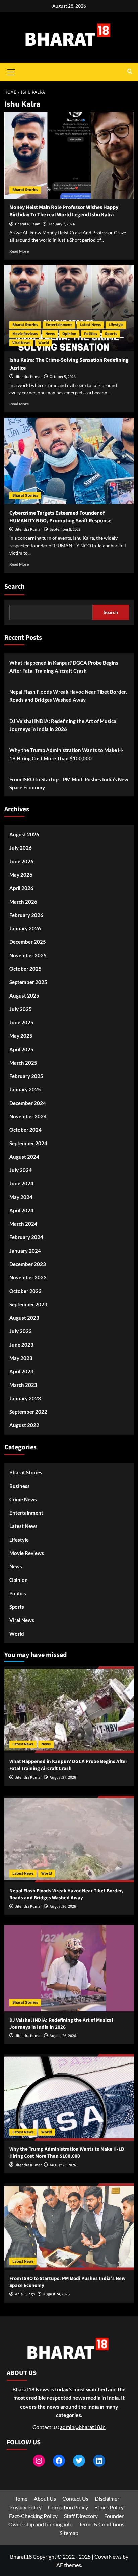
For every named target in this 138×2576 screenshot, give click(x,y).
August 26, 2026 (63, 1907)
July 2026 (21, 848)
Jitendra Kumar (28, 377)
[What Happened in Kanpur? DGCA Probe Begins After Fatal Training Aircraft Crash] (69, 1710)
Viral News (21, 343)
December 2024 (28, 1103)
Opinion (69, 334)
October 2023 (25, 1291)
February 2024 (26, 1237)
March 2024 (23, 1224)
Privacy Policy (25, 2507)
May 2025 (21, 1036)
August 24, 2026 (56, 2294)
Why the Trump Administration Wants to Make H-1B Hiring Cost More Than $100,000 (66, 754)
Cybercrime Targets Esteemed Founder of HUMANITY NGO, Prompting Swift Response (60, 517)
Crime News (23, 1499)
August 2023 (24, 1318)
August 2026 (24, 834)
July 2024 (21, 1170)
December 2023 (28, 1264)
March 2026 (23, 902)
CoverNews (108, 2556)
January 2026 (25, 928)
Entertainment (59, 325)
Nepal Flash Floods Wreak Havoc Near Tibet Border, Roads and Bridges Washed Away (68, 696)
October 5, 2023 (63, 377)
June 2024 (21, 1183)
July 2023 (21, 1331)
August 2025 (24, 995)
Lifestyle (116, 325)
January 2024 (25, 1251)
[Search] (130, 72)
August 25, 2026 (63, 2165)
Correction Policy (68, 2507)
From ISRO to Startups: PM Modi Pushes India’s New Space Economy (69, 783)
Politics (91, 334)
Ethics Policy (109, 2507)
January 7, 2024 (61, 224)
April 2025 (21, 1049)
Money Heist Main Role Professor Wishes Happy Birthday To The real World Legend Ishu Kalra (64, 211)
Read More (19, 251)
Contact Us (75, 2499)
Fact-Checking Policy (33, 2516)
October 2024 (25, 1130)
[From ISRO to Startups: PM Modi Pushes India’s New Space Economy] (69, 2227)
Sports (111, 334)
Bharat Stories (25, 190)
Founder (114, 2516)
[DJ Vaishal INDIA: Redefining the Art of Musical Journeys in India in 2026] (69, 1968)
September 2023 (28, 1304)
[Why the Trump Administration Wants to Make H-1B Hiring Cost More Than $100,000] (69, 2097)
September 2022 (28, 1412)
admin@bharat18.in (83, 2427)
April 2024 (21, 1210)
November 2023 (28, 1277)
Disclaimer (107, 2499)
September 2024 (28, 1143)
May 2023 (21, 1358)
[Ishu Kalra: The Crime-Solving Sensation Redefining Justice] (69, 308)
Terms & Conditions (102, 2524)
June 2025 (21, 1022)
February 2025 (26, 1076)
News (50, 334)
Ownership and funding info (41, 2524)
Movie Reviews (25, 334)
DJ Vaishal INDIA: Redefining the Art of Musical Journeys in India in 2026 (63, 725)
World (44, 343)
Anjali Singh (25, 2294)
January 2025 (25, 1089)
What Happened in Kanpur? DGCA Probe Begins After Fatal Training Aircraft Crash (64, 667)
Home (20, 2499)
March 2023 (23, 1385)
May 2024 (21, 1197)
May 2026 (21, 875)
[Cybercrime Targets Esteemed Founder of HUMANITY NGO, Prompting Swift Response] (69, 461)
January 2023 (25, 1398)
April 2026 (21, 888)
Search (14, 587)
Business (20, 1486)
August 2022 (24, 1425)
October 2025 (25, 969)
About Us (45, 2499)
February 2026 (26, 915)
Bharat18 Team (28, 224)
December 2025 (28, 942)
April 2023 (21, 1371)
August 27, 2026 (63, 1777)
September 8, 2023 (65, 529)
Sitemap (69, 2533)
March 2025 (23, 1063)
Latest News (90, 325)
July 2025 (21, 1009)
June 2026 (21, 861)
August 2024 (24, 1157)
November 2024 (28, 1116)
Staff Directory (81, 2516)
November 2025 (28, 955)
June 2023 (21, 1345)
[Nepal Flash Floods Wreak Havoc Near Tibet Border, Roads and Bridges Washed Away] (69, 1839)
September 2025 (28, 982)
